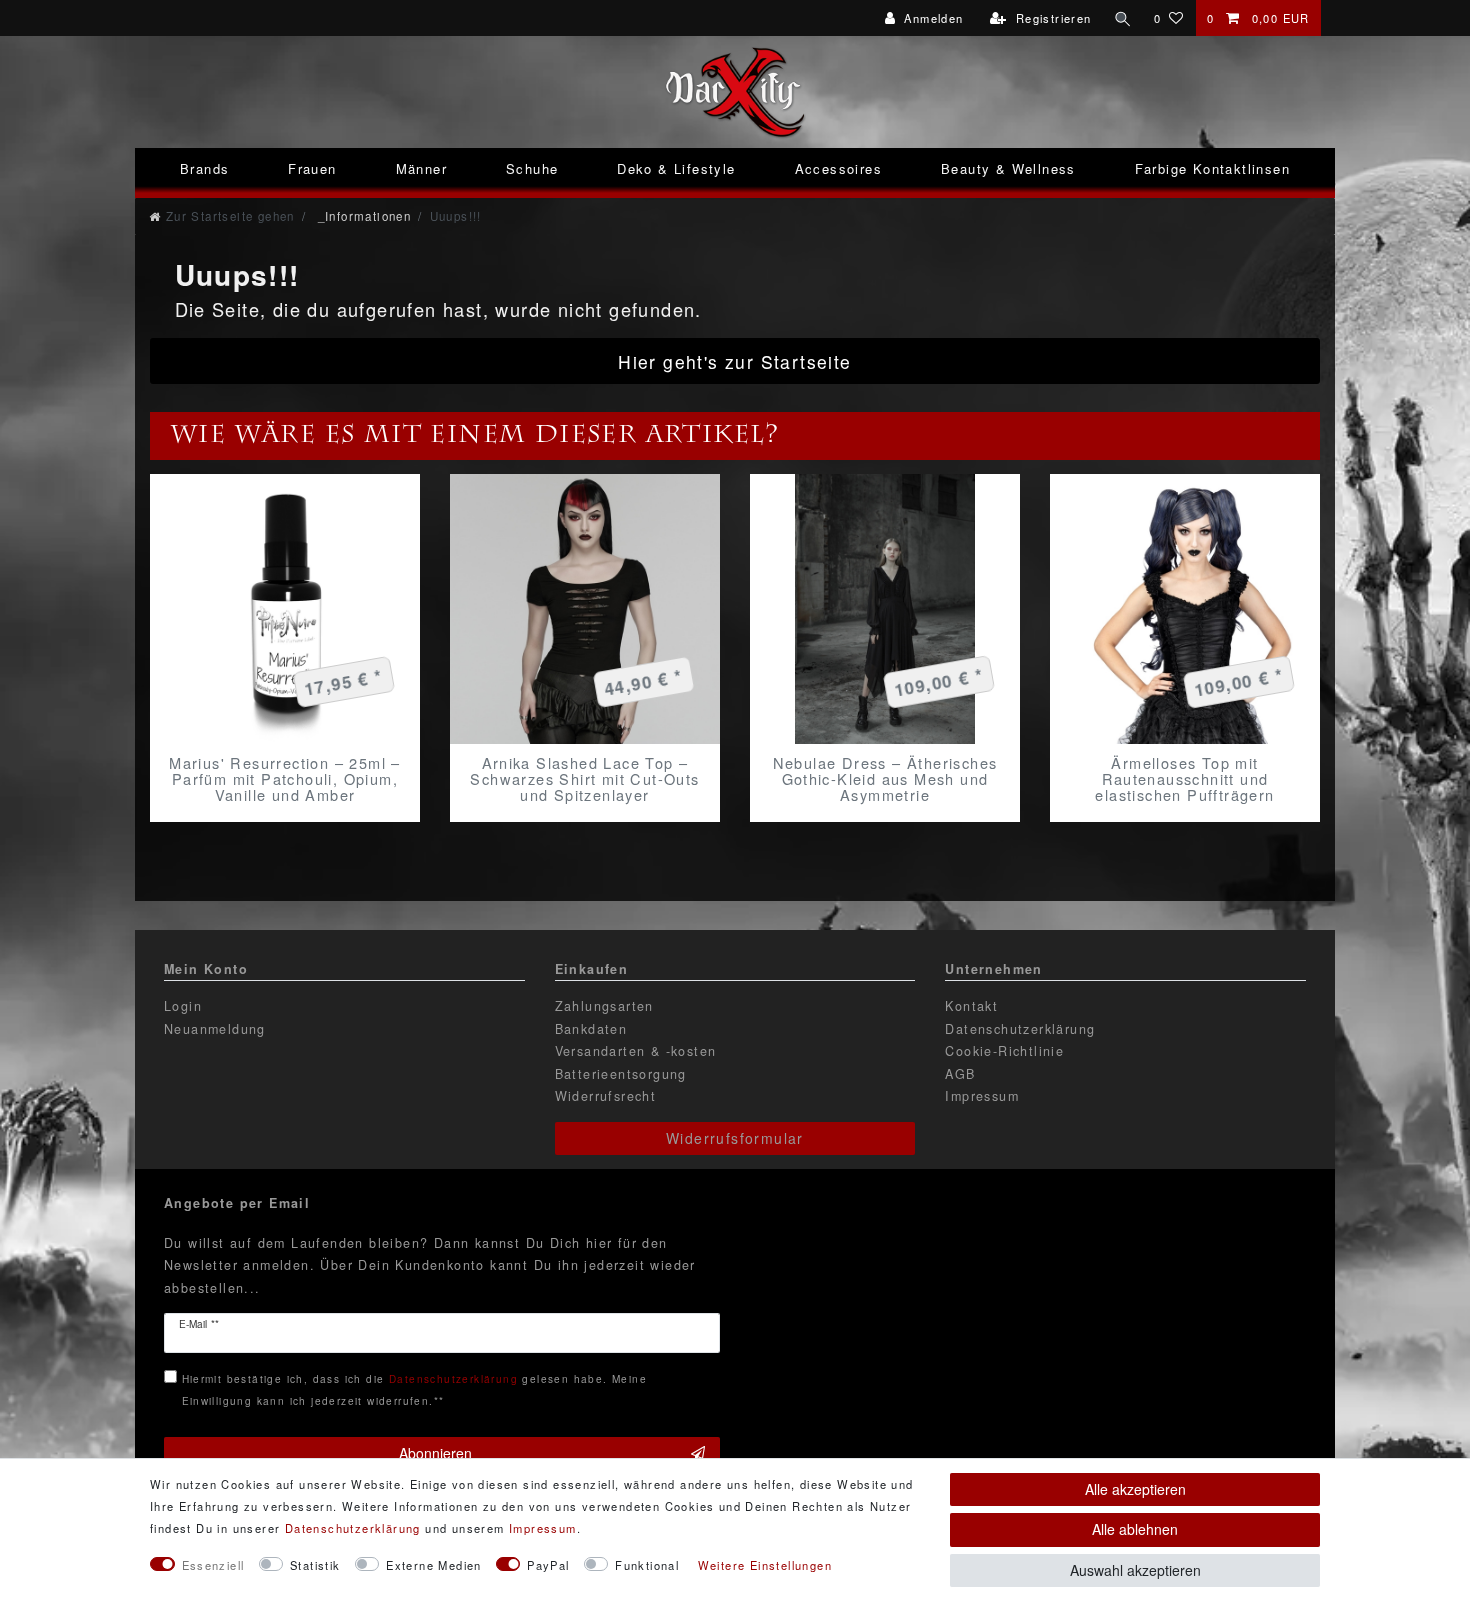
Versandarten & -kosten (636, 1051)
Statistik (315, 1565)
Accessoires (838, 168)
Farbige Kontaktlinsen (1212, 168)
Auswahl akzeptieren (1135, 1570)
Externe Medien (434, 1565)
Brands (204, 168)
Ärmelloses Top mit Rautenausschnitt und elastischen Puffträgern (1184, 779)
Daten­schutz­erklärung (353, 1528)
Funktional (647, 1565)
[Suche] (1123, 18)
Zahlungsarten (604, 1006)
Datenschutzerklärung (1020, 1029)
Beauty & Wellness (1008, 168)
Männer (421, 168)
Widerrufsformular (735, 1138)
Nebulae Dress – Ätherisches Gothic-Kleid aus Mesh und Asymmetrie (885, 779)
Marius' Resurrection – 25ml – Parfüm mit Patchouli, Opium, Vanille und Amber (285, 779)
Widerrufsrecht (606, 1096)
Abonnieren (435, 1453)
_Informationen (362, 216)
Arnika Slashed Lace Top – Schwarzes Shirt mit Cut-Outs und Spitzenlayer (584, 779)
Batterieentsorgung (621, 1074)
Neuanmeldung (215, 1029)
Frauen (312, 168)
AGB (960, 1074)
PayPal (548, 1565)
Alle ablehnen (1135, 1529)
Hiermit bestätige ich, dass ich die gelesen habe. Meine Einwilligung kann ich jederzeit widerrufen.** (414, 1389)
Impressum (982, 1096)
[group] (285, 609)
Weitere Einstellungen (765, 1565)
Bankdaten (591, 1029)
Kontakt (971, 1006)
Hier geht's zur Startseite (734, 361)
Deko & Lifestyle (676, 168)
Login (183, 1006)
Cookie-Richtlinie (1004, 1051)
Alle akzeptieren (1135, 1489)
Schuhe (532, 168)
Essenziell (213, 1565)
